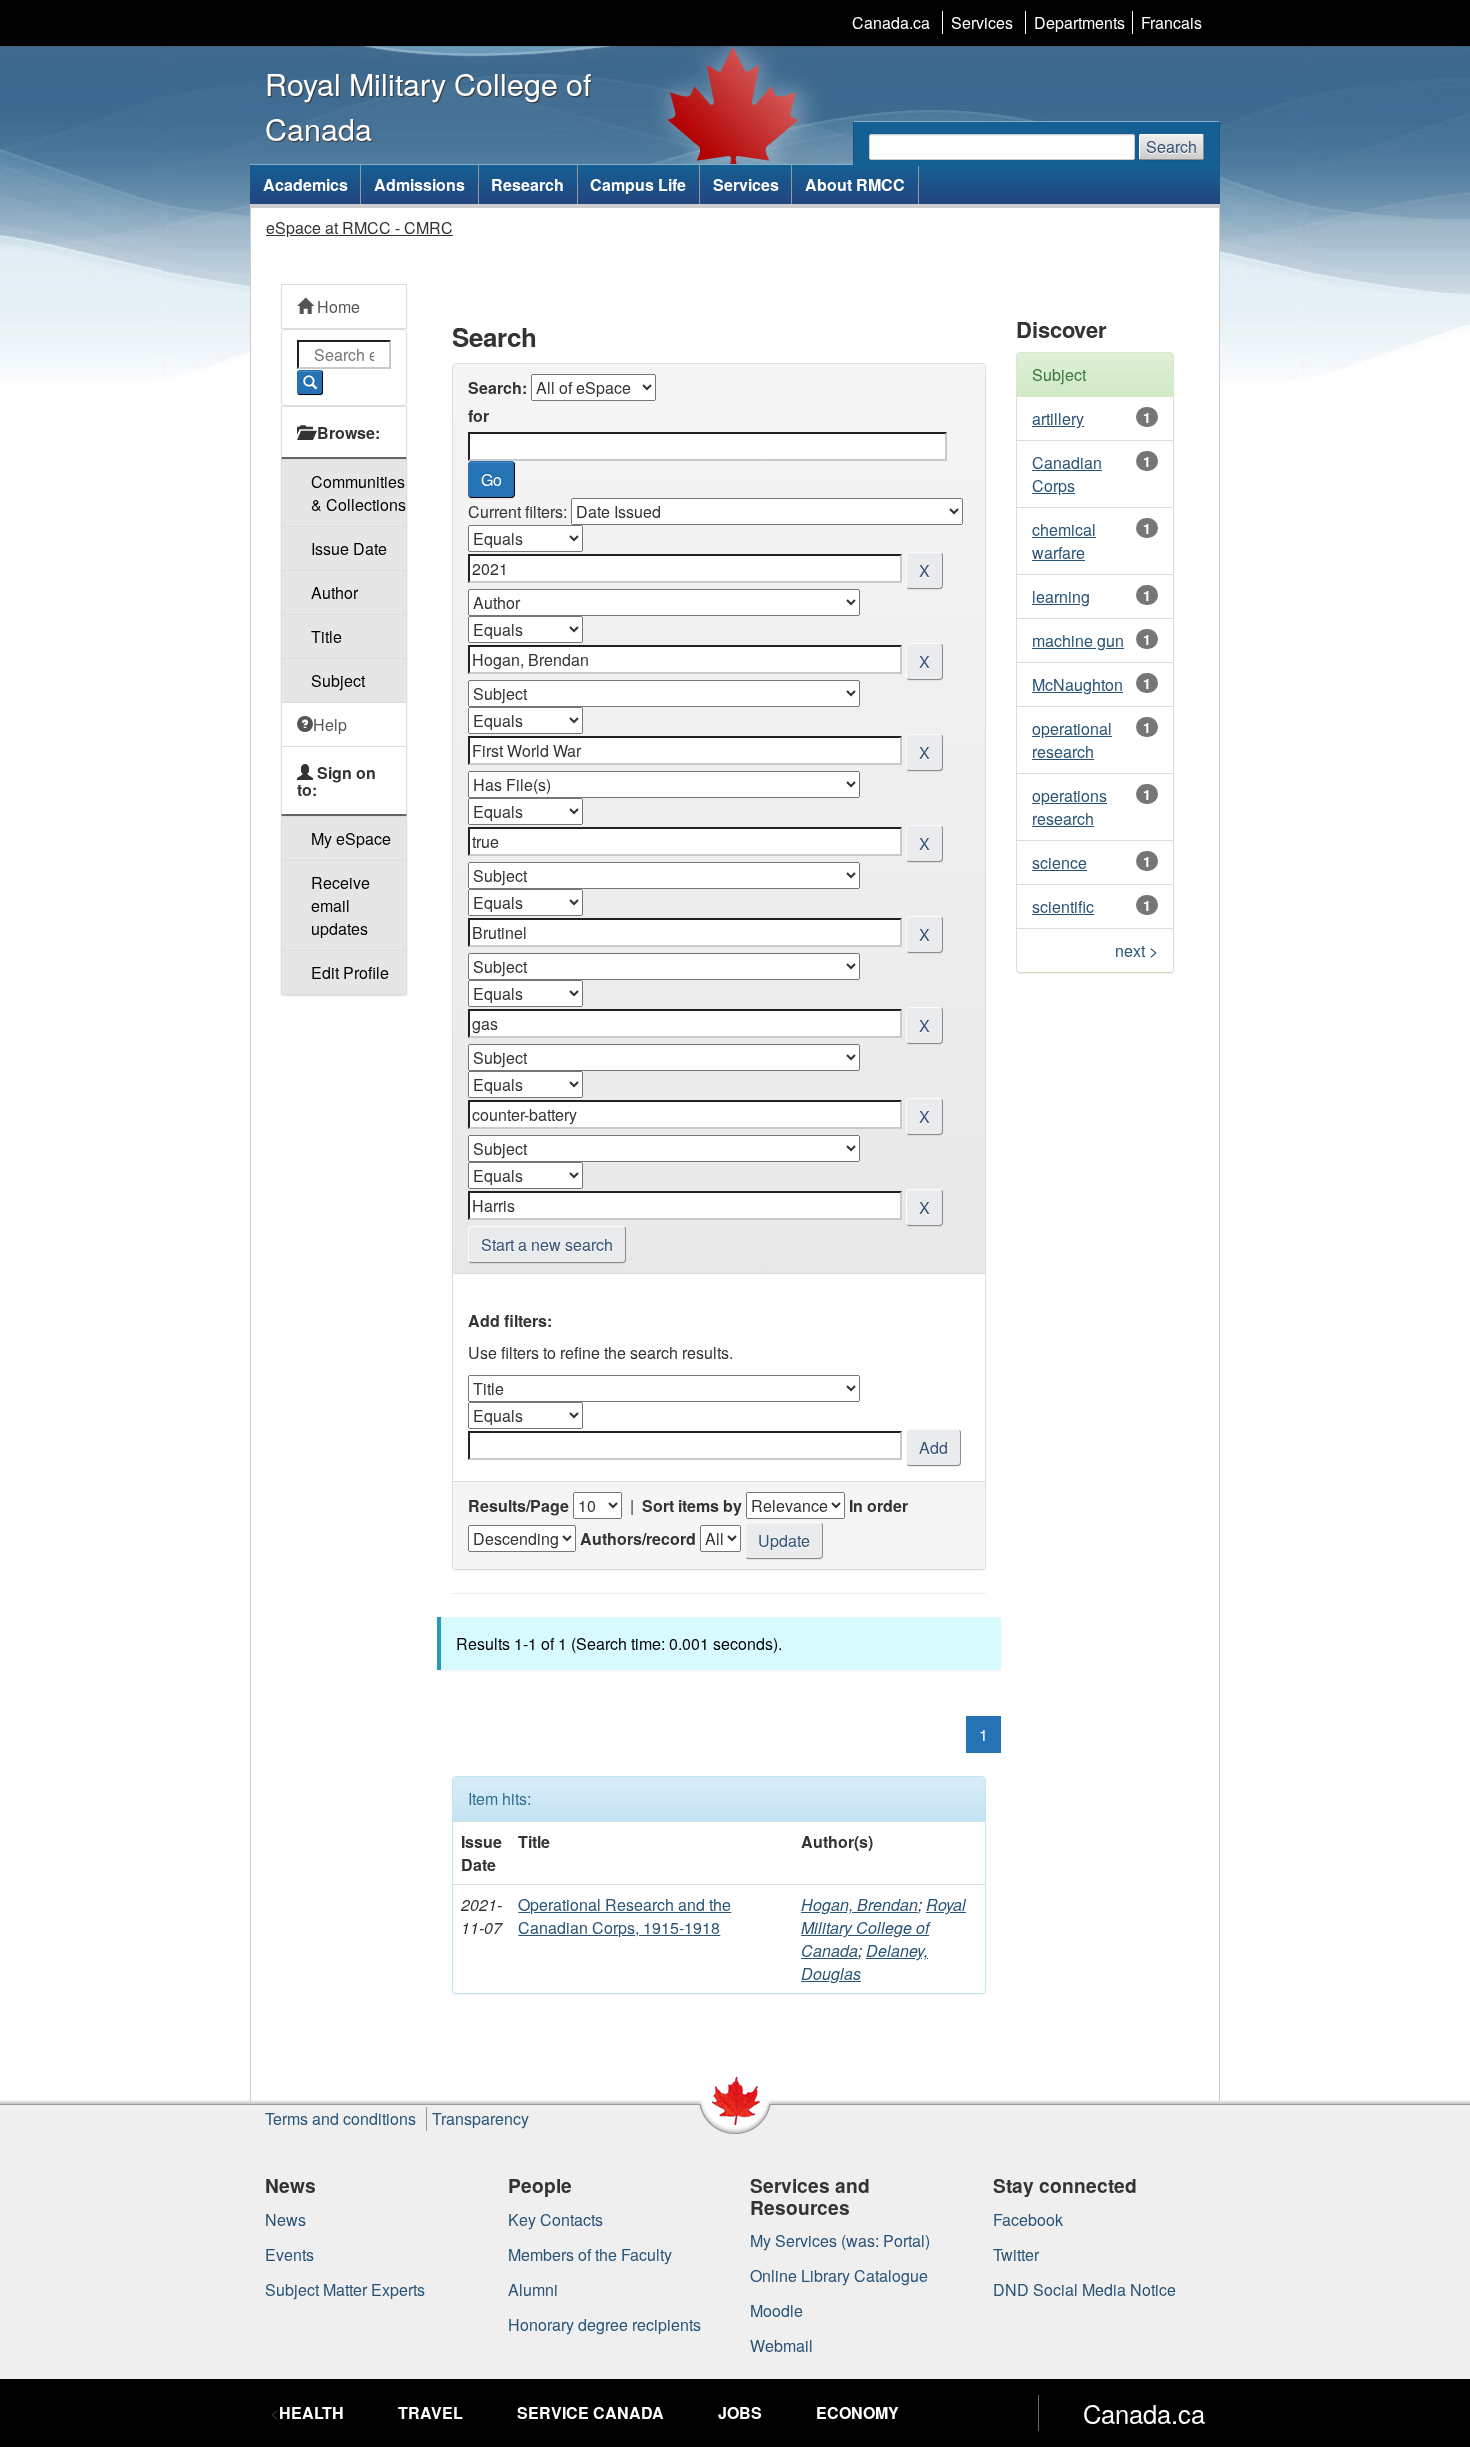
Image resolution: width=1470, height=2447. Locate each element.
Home (336, 306)
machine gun (1078, 640)
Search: (497, 387)
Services (982, 22)
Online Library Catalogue (839, 2275)
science (1059, 862)
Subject (338, 680)
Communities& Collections (358, 493)
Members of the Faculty (590, 2254)
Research (527, 184)
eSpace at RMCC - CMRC (359, 227)
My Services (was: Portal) (840, 2240)
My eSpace (351, 838)
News (285, 2219)
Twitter (1016, 2254)
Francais (1171, 22)
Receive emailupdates (340, 905)
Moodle (776, 2310)
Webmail (781, 2345)
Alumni (533, 2289)
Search (1171, 146)
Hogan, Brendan (859, 1904)
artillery (1058, 418)
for (478, 415)
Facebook (1028, 2219)
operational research (1072, 740)
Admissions (419, 184)
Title (326, 636)
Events (289, 2254)
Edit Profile (350, 972)
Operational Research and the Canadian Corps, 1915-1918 (624, 1916)
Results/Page (518, 1505)
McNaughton (1077, 684)
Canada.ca (891, 22)
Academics (305, 184)
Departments (1079, 22)
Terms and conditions (340, 2118)
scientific (1063, 906)
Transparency (480, 2118)
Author (334, 592)
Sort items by (692, 1505)
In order (878, 1505)
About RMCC (855, 184)
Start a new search (547, 1244)
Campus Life (638, 184)
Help (330, 724)
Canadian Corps (1067, 474)
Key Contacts (555, 2219)
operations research (1069, 807)
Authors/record (638, 1538)
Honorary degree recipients (604, 2324)
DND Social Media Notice (1084, 2289)
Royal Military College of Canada (883, 1927)
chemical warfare (1064, 541)
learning (1061, 596)
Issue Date (349, 548)
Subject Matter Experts (345, 2289)
